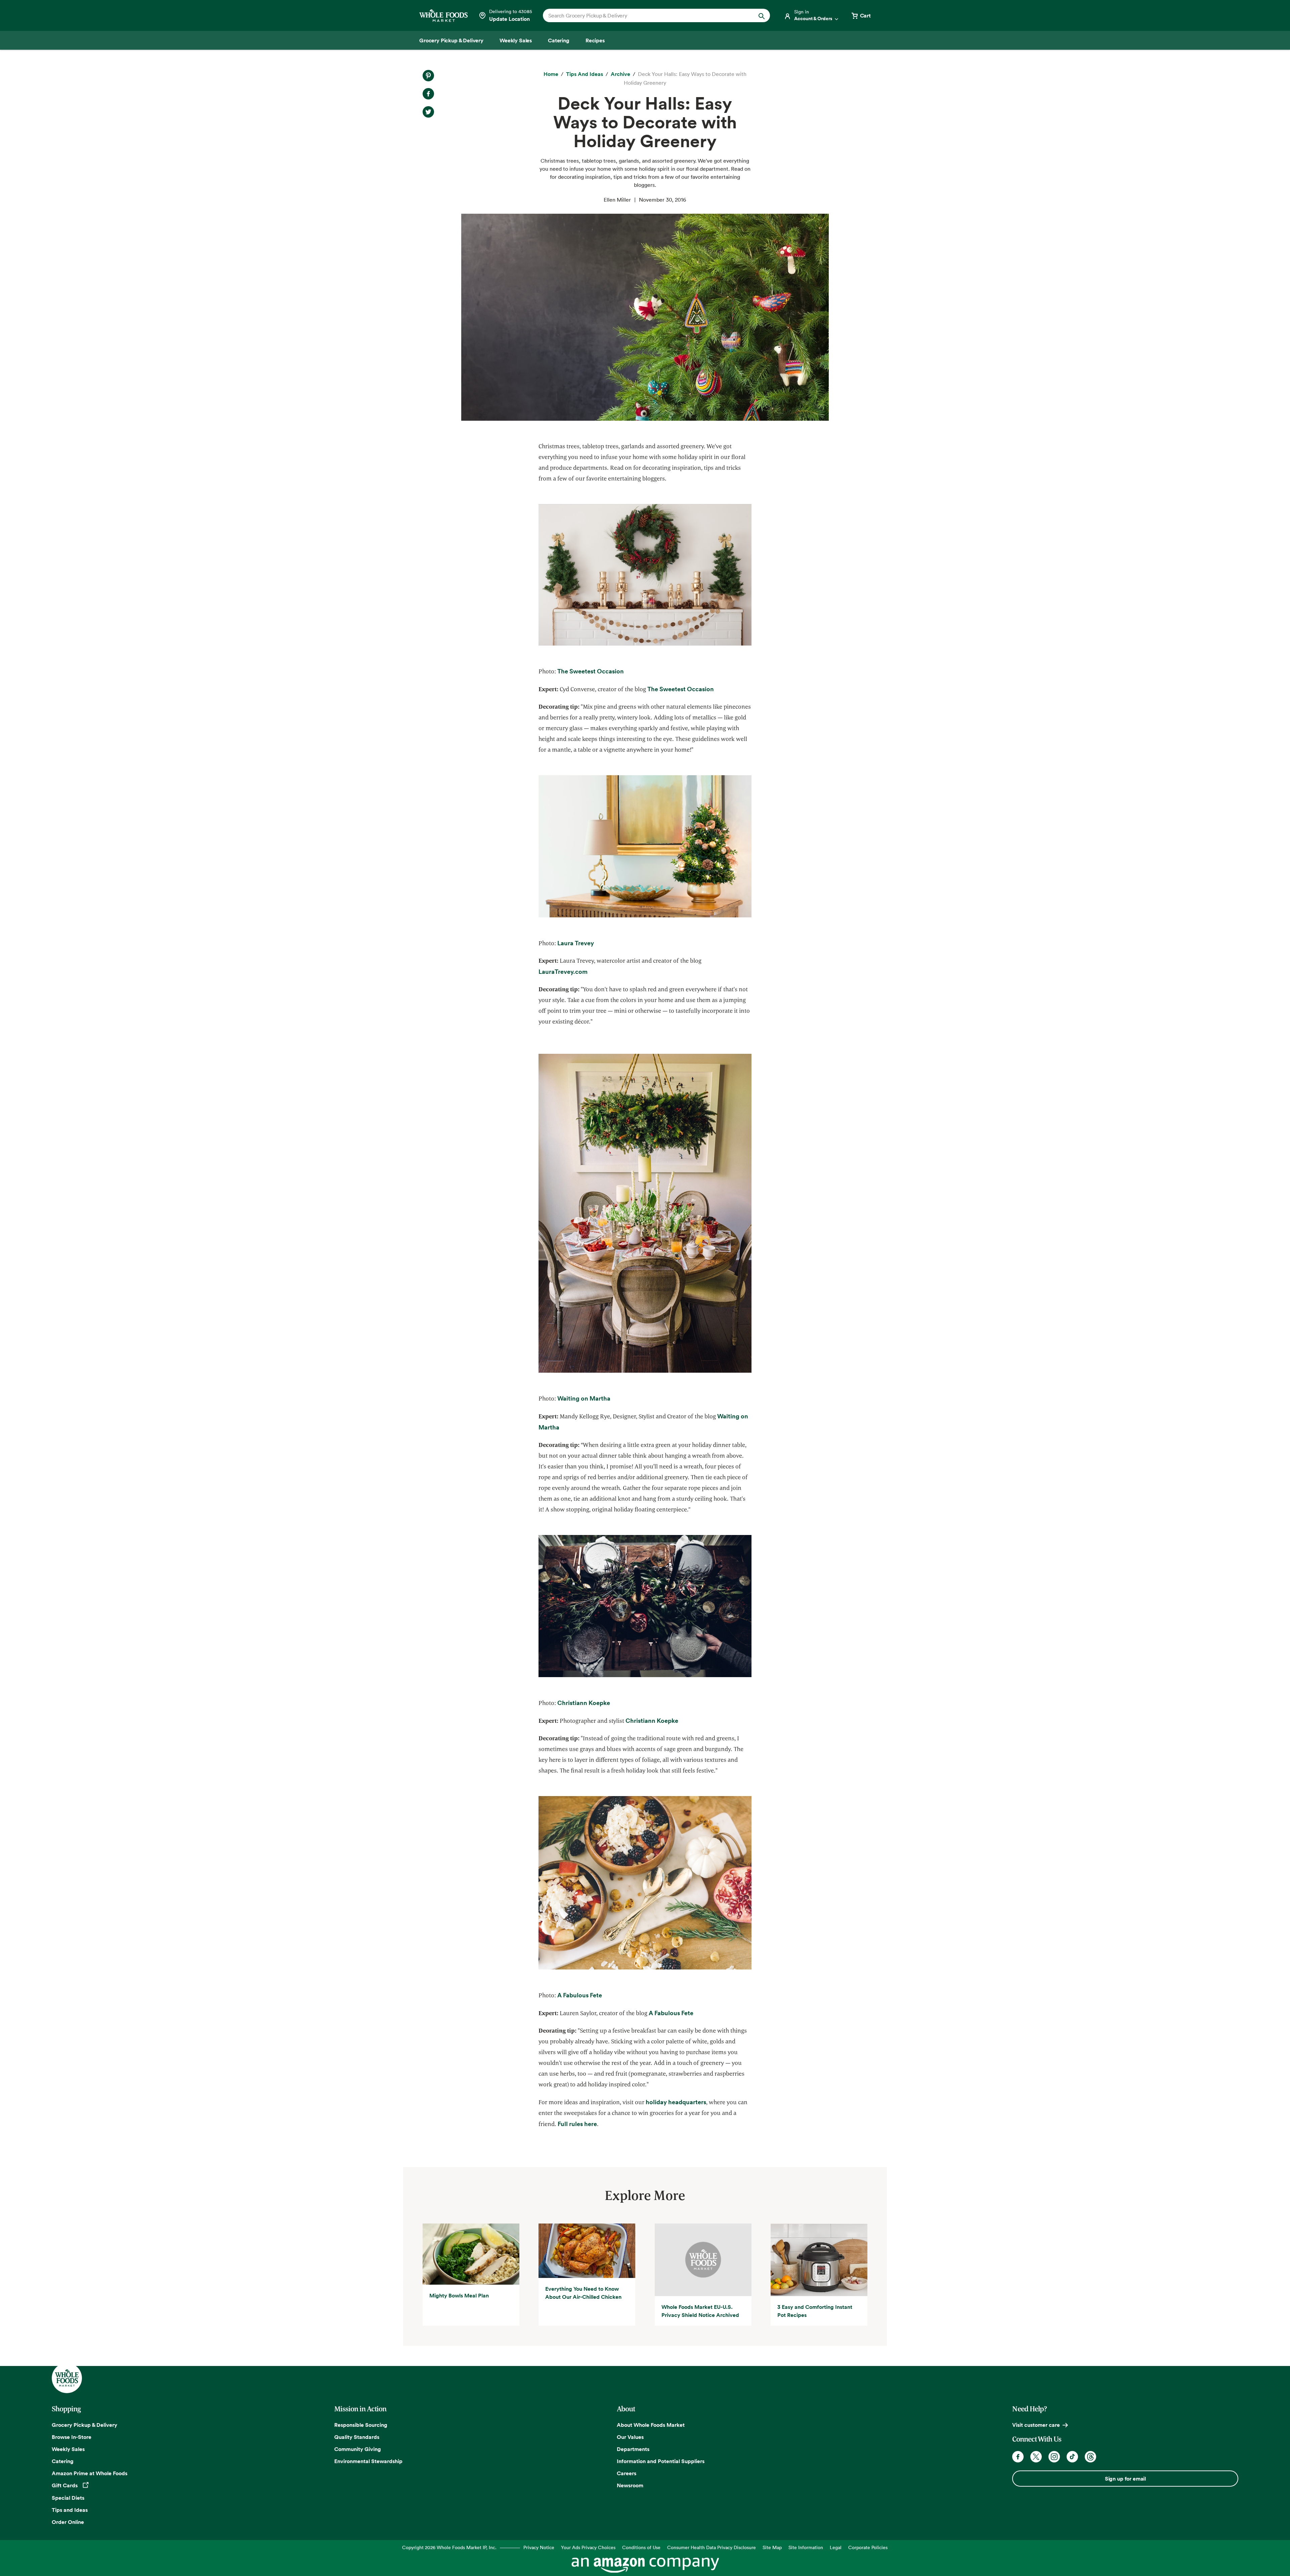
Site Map (772, 2547)
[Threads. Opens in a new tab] (1090, 2457)
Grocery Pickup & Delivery (84, 2425)
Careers (627, 2473)
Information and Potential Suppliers (661, 2461)
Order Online (68, 2522)
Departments (633, 2449)
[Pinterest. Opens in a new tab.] (428, 76)
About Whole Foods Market (651, 2425)
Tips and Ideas (70, 2510)
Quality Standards (357, 2437)
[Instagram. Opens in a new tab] (1054, 2457)
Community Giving (358, 2449)
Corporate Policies (868, 2547)
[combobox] (646, 15)
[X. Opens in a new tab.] (428, 112)
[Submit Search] (762, 15)
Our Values (630, 2437)
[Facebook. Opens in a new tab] (1018, 2457)
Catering (63, 2461)
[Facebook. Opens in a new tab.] (428, 94)
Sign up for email (1125, 2479)
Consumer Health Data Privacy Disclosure (712, 2547)
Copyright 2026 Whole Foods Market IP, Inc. (449, 2547)
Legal (836, 2547)
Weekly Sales (68, 2449)
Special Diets (68, 2498)
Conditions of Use (641, 2547)
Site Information (806, 2547)
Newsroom (630, 2485)
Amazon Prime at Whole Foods (90, 2473)
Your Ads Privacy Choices (588, 2547)
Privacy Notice (539, 2547)
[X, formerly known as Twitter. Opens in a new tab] (1036, 2457)
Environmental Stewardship (368, 2461)
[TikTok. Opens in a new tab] (1072, 2457)
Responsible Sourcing (361, 2425)
